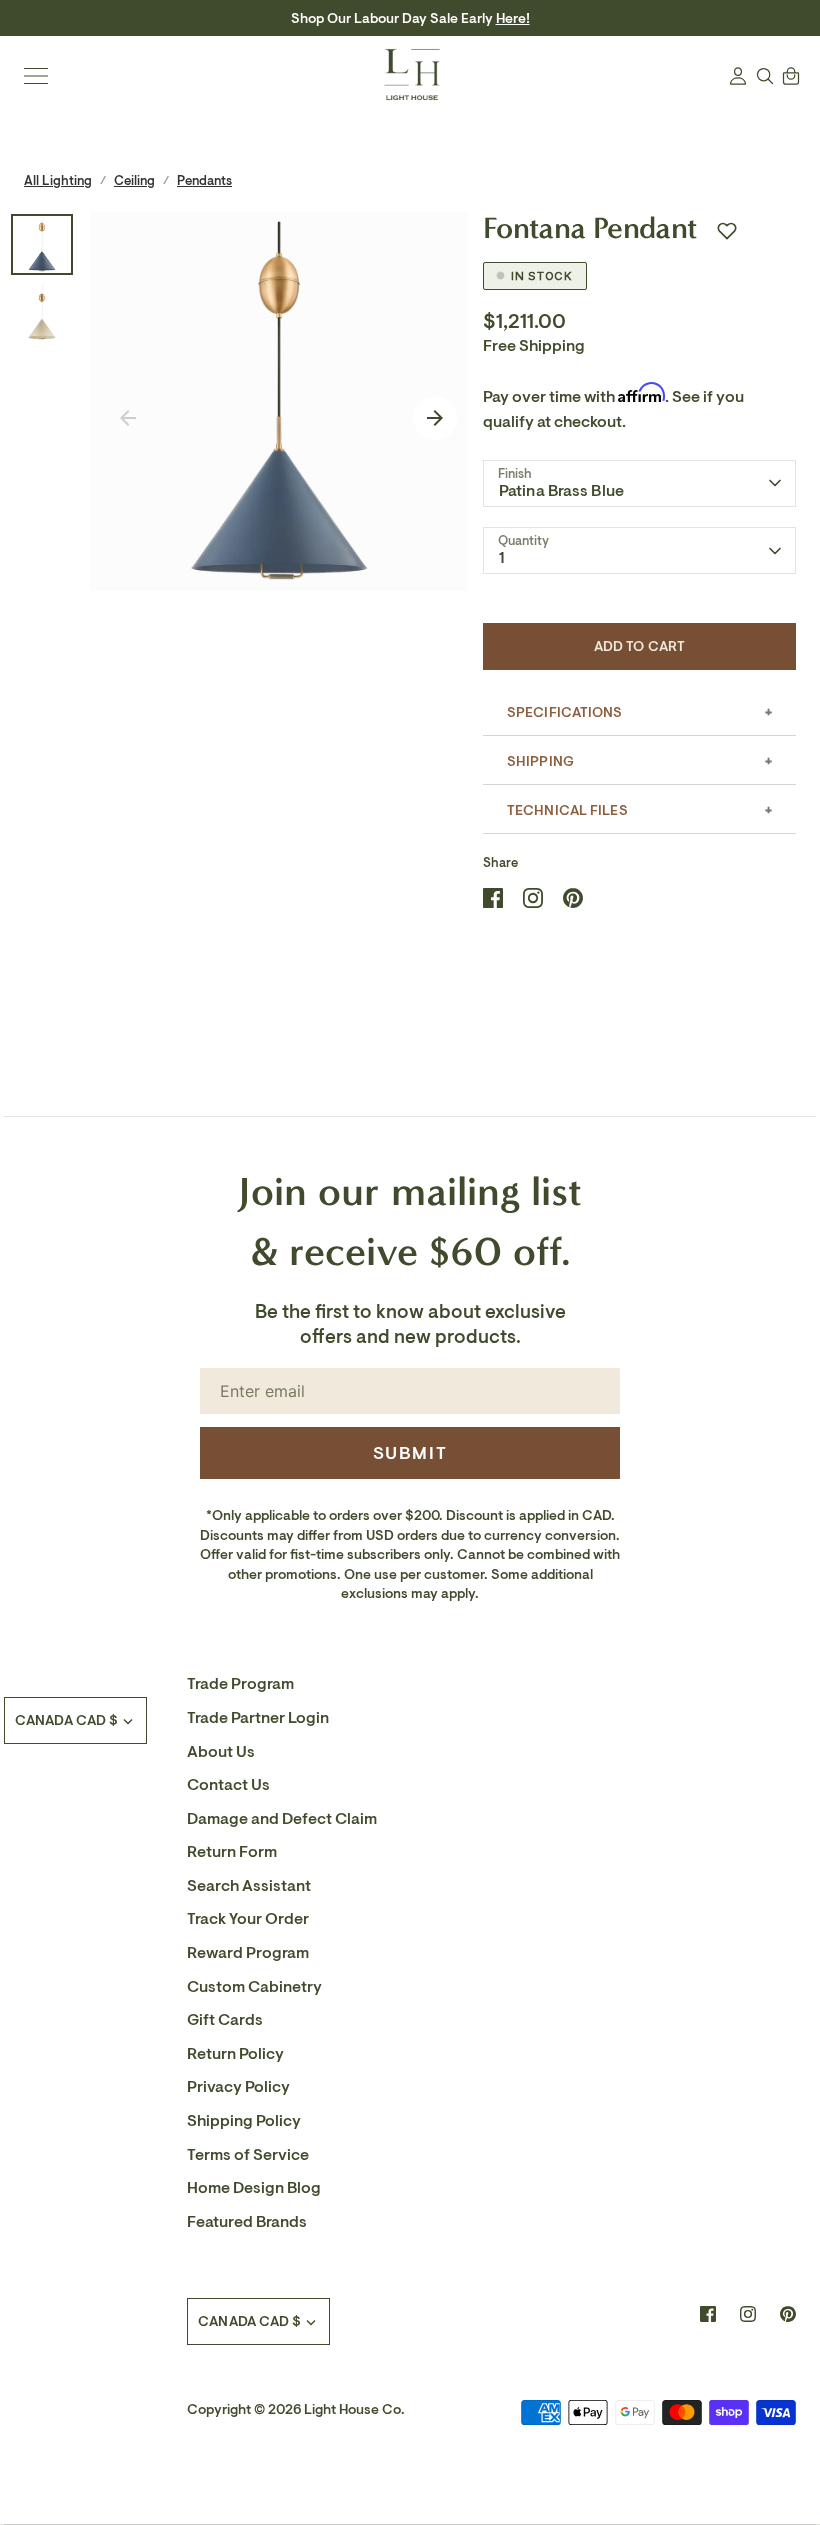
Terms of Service (248, 2155)
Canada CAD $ (66, 1720)
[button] (727, 231)
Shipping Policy (244, 2121)
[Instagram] (748, 2314)
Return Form (232, 1852)
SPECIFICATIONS (564, 712)
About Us (221, 1752)
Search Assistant (249, 1886)
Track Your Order (248, 1919)
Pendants (204, 180)
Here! (513, 18)
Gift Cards (225, 2020)
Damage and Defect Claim (282, 1819)
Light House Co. (354, 2409)
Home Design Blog (254, 2188)
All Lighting (58, 180)
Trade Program (240, 1684)
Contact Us (228, 1785)
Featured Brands (247, 2222)
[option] (279, 401)
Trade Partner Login (258, 1718)
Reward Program (248, 1953)
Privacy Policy (238, 2087)
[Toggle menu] (36, 76)
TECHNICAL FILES (567, 810)
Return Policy (235, 2054)
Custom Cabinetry (254, 1987)
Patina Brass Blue (561, 491)
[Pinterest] (788, 2314)
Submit (410, 1453)
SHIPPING (540, 761)
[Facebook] (708, 2314)
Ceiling (134, 180)
